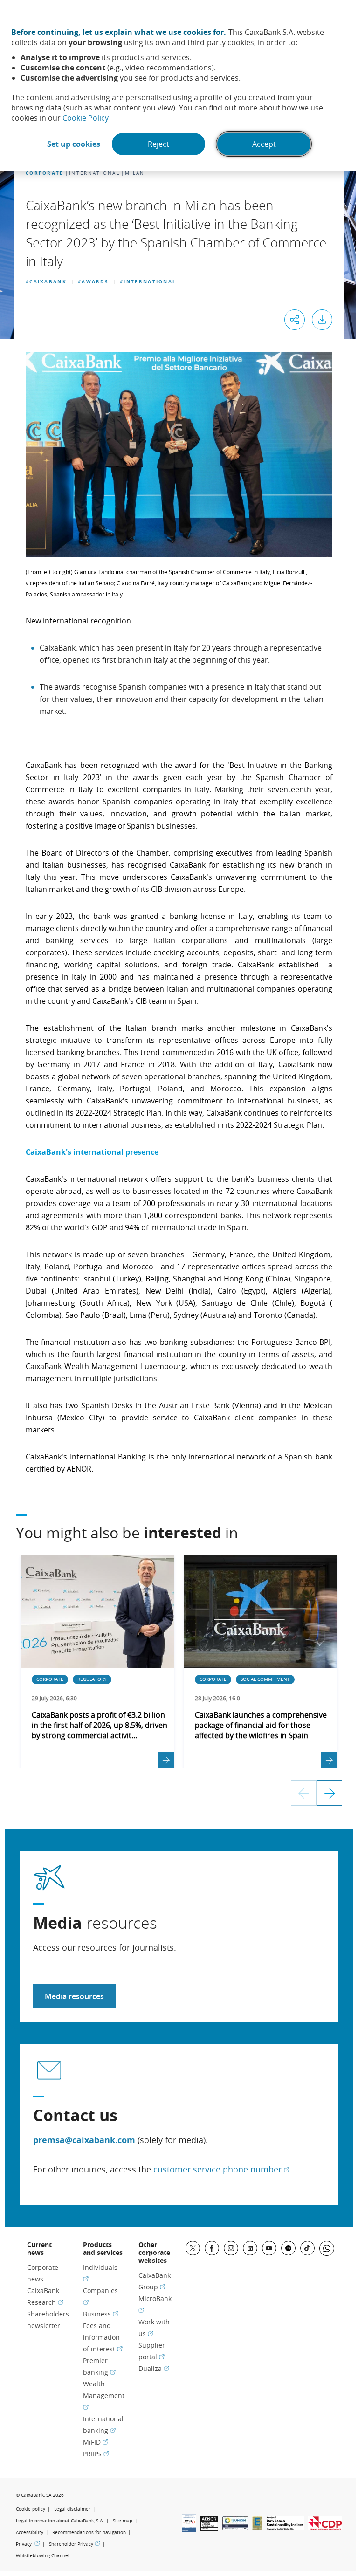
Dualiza (154, 2368)
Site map (123, 2521)
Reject (158, 144)
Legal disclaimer (72, 2509)
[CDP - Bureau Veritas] (325, 2528)
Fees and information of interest (103, 2337)
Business (101, 2314)
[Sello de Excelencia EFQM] (257, 2528)
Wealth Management (104, 2395)
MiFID (96, 2442)
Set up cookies (74, 144)
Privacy (28, 2544)
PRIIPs (96, 2454)
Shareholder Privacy (75, 2544)
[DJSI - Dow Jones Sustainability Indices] (285, 2528)
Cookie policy (31, 2509)
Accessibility (30, 2532)
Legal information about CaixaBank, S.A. (60, 2521)
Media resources (74, 1996)
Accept (264, 144)
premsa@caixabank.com (84, 2140)
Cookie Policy (86, 118)
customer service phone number (221, 2169)
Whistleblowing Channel (43, 2556)
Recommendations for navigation (89, 2532)
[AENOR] (209, 2528)
